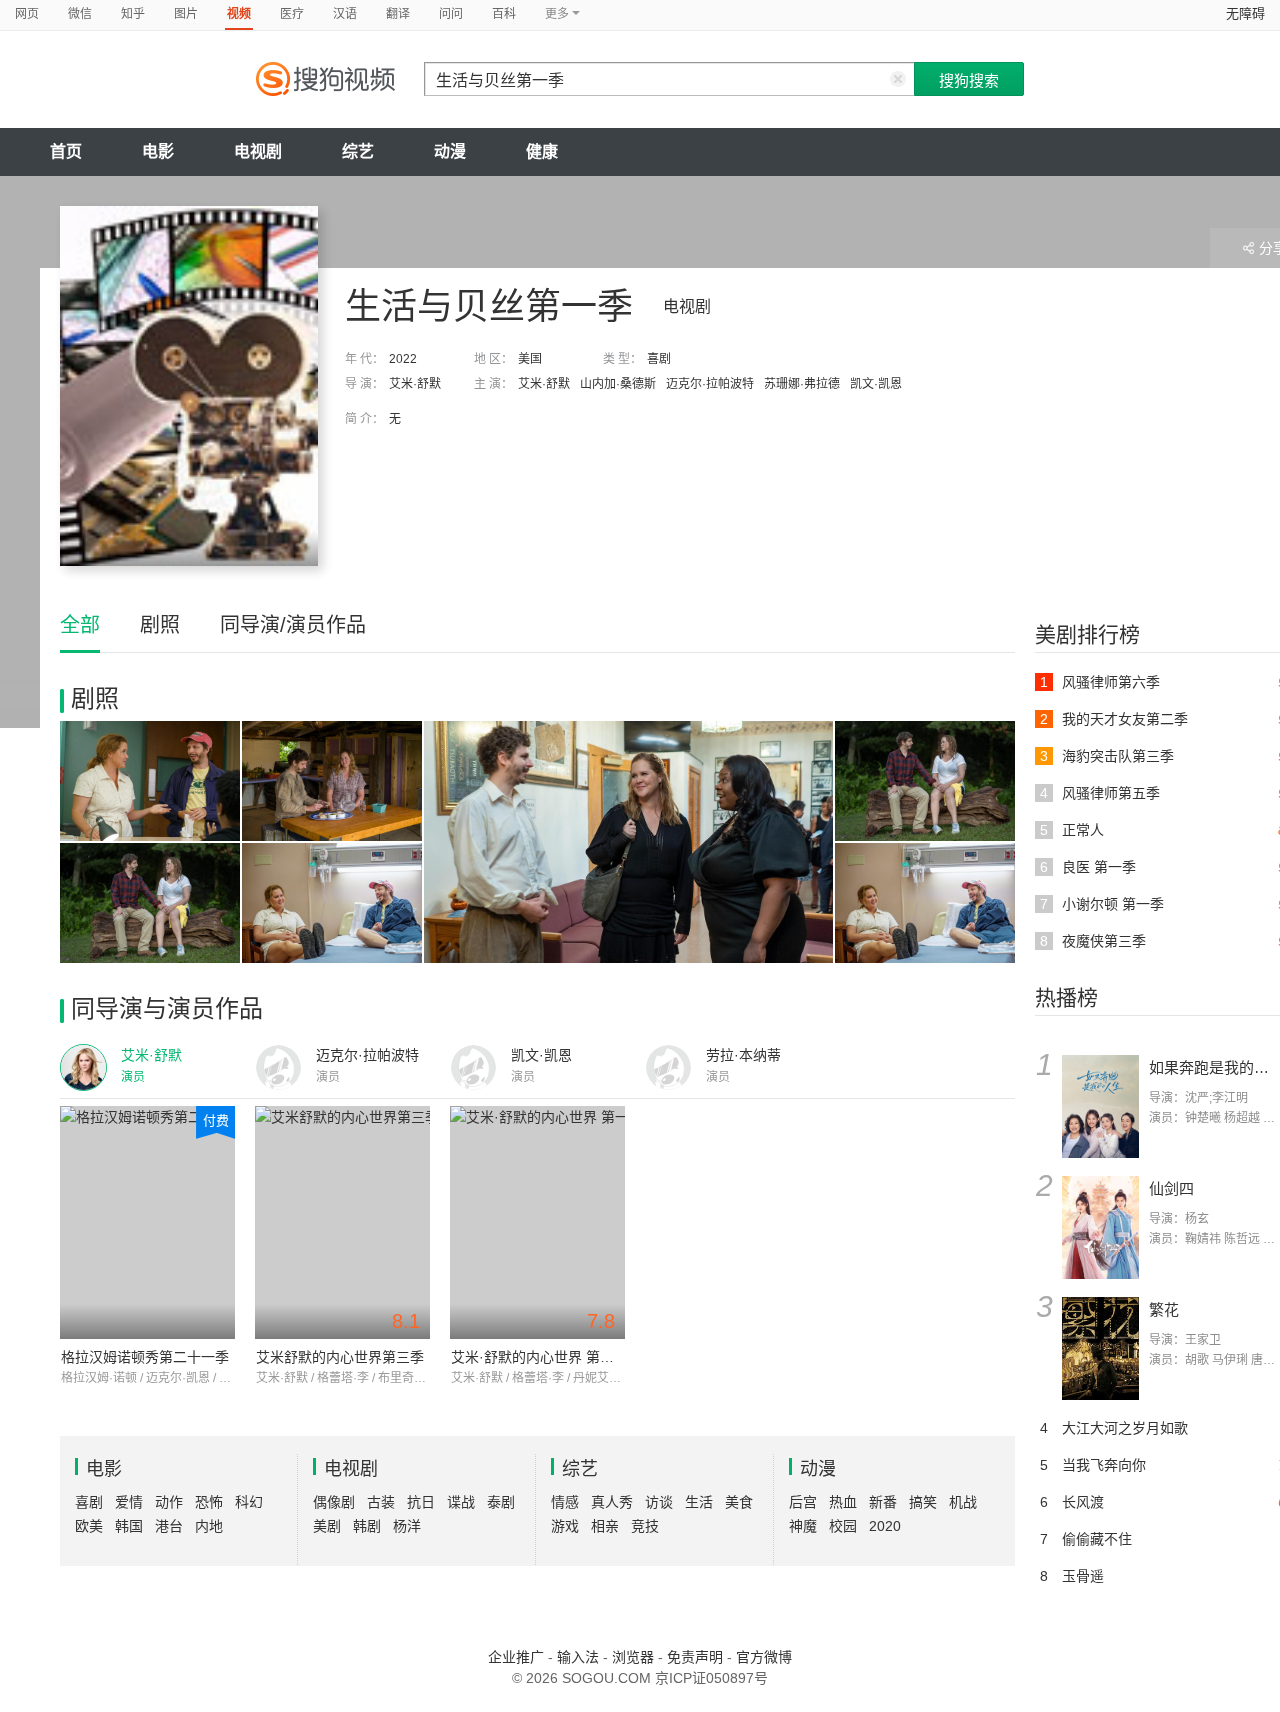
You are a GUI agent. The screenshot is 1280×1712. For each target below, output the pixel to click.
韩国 (129, 1526)
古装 (381, 1502)
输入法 (578, 1657)
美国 (530, 359)
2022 (403, 359)
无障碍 (1245, 13)
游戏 (565, 1526)
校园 (843, 1526)
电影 (158, 151)
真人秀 (612, 1502)
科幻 (249, 1502)
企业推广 (516, 1657)
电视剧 (258, 151)
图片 (186, 14)
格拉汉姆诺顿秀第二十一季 (145, 1357)
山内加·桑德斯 (618, 384)
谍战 (461, 1502)
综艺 (358, 151)
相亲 (605, 1526)
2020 (885, 1526)
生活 (699, 1502)
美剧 (327, 1526)
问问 (451, 14)
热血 (843, 1502)
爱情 (129, 1502)
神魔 (803, 1526)
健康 (542, 151)
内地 (209, 1526)
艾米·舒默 (415, 384)
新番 (883, 1502)
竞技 (645, 1526)
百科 (504, 14)
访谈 (659, 1502)
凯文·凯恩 (876, 384)
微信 (80, 14)
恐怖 (209, 1502)
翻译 (398, 14)
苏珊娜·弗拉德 (802, 384)
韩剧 (367, 1526)
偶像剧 (334, 1502)
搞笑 (923, 1502)
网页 (27, 14)
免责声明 (695, 1657)
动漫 (450, 151)
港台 (169, 1526)
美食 (739, 1502)
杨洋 (407, 1526)
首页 (66, 151)
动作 (169, 1502)
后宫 (803, 1502)
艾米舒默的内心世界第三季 (340, 1357)
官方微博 (764, 1657)
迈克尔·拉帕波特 (710, 384)
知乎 (133, 14)
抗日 (421, 1502)
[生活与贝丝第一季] (189, 386)
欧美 (89, 1526)
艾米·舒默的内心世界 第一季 (539, 1357)
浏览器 (633, 1657)
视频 (239, 14)
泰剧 (501, 1502)
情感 (565, 1502)
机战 (963, 1502)
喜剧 (659, 359)
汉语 (345, 14)
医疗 (292, 14)
